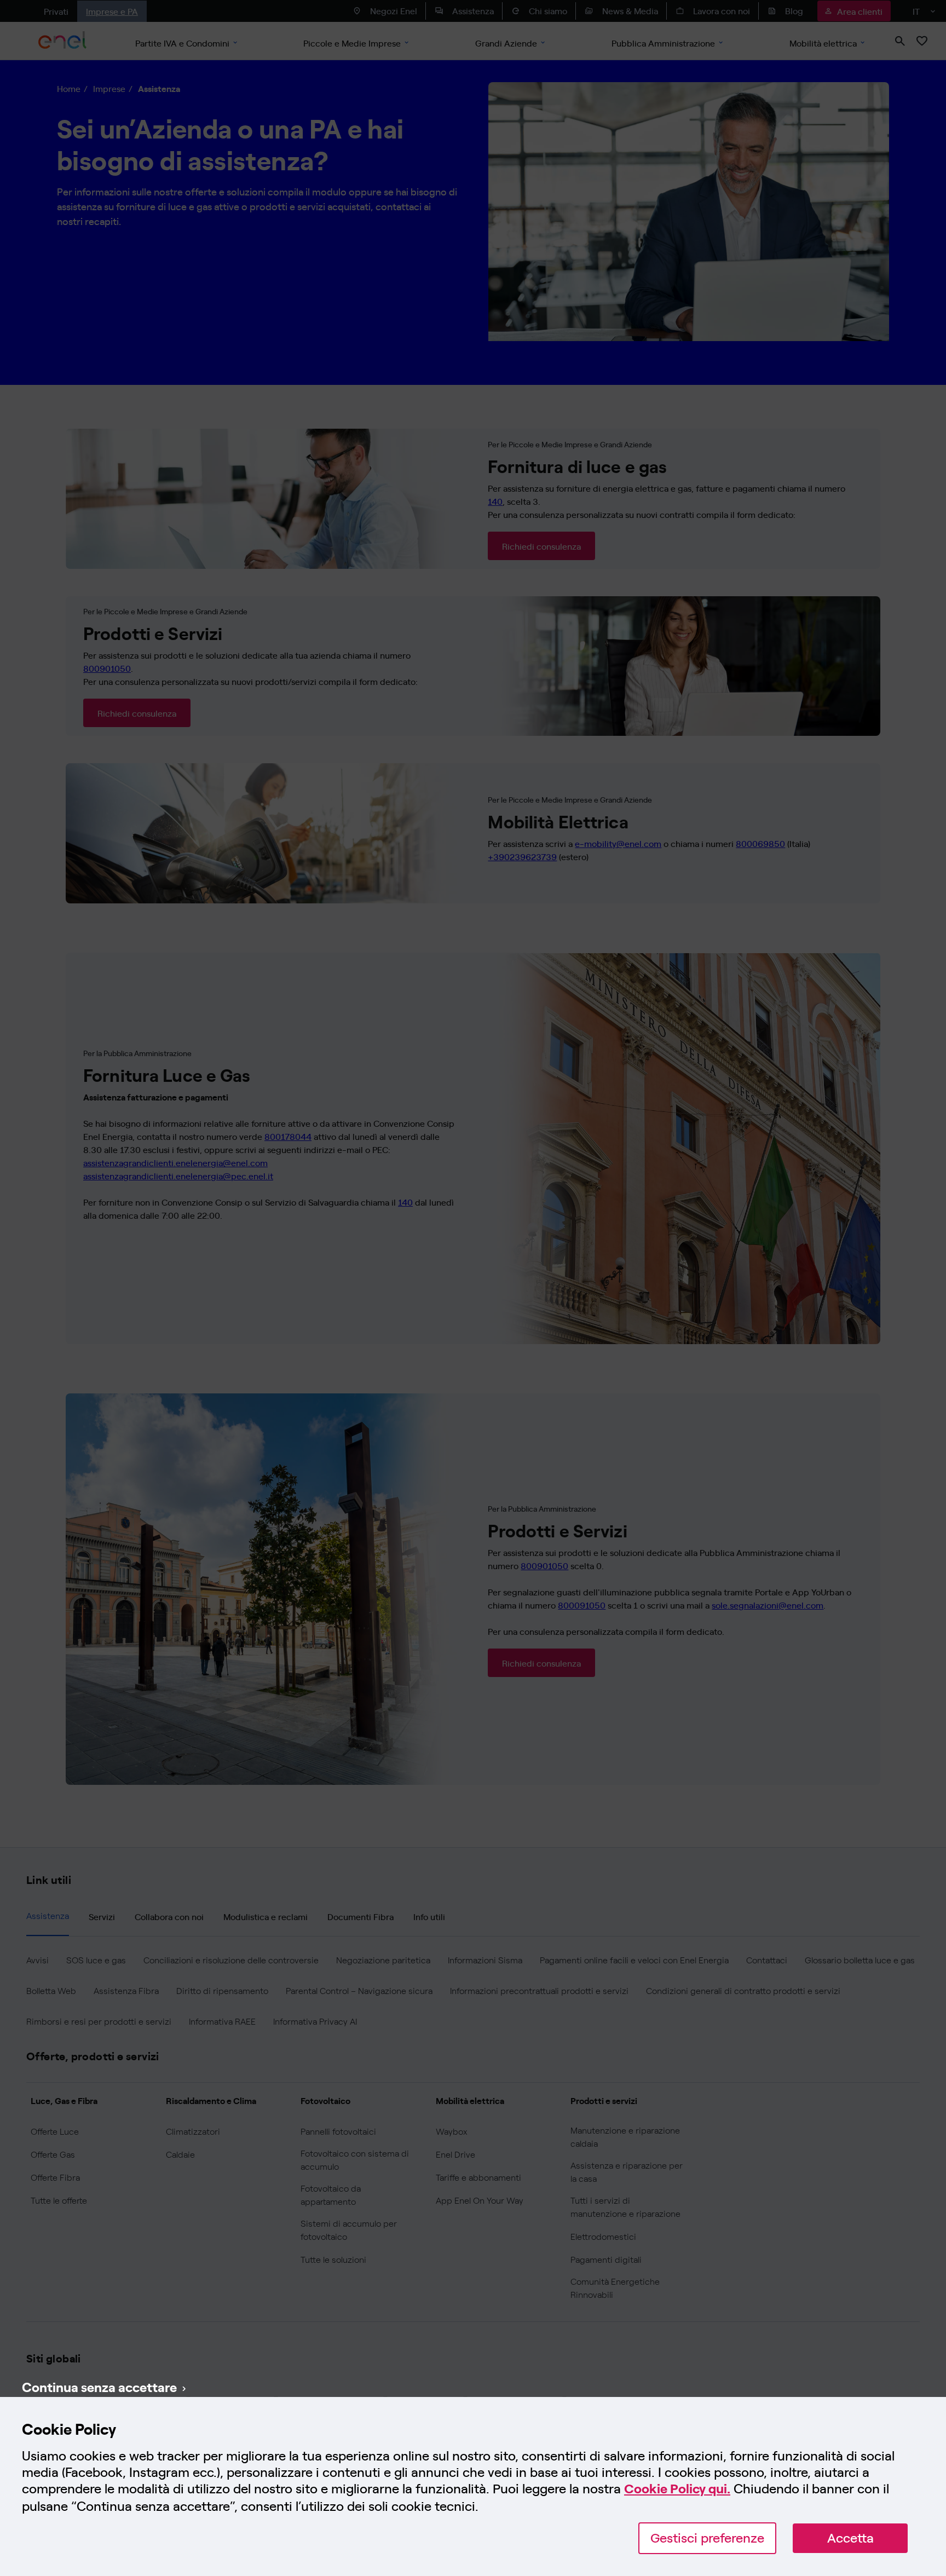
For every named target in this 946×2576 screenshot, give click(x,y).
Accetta (850, 2538)
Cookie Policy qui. (677, 2489)
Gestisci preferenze (707, 2538)
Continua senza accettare (99, 2387)
